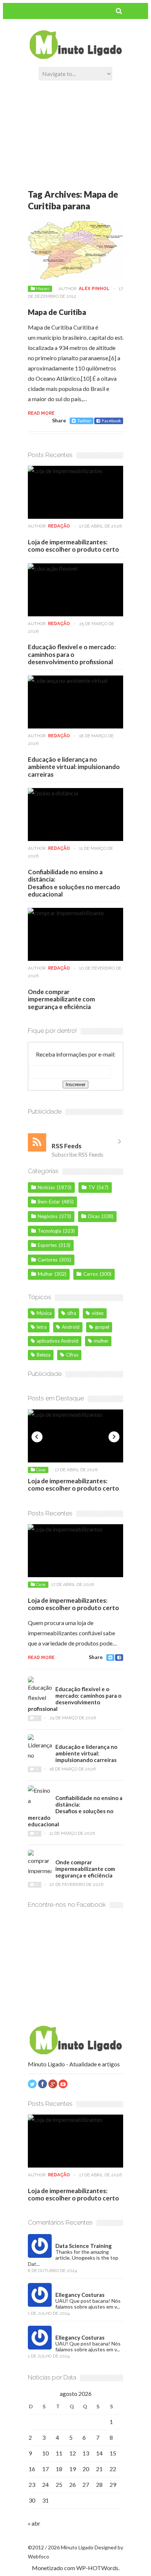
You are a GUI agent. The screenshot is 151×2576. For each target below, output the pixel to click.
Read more (41, 413)
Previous (37, 1437)
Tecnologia (49, 1231)
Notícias (46, 1187)
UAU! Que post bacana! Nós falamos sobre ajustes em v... (88, 2304)
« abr (34, 2523)
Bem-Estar (49, 1202)
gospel (102, 1327)
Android (71, 1327)
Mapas (43, 289)
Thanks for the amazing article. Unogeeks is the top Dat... (73, 2258)
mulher (101, 1341)
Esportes (47, 1245)
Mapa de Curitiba (57, 312)
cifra (72, 1313)
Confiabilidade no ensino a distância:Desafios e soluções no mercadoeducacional (74, 883)
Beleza (44, 1355)
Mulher (45, 1274)
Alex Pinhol (94, 289)
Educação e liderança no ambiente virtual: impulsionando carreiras (74, 767)
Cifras (72, 1355)
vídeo (98, 1313)
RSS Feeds (67, 1146)
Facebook (111, 421)
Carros (91, 1274)
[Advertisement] (75, 129)
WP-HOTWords (97, 2568)
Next (114, 1437)
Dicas (94, 1216)
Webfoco (38, 2556)
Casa (41, 1470)
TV (92, 1187)
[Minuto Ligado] (75, 57)
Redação (59, 526)
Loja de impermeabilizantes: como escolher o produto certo (73, 546)
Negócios (48, 1216)
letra (42, 1327)
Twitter (84, 421)
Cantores (48, 1260)
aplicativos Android (58, 1341)
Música (44, 1313)
